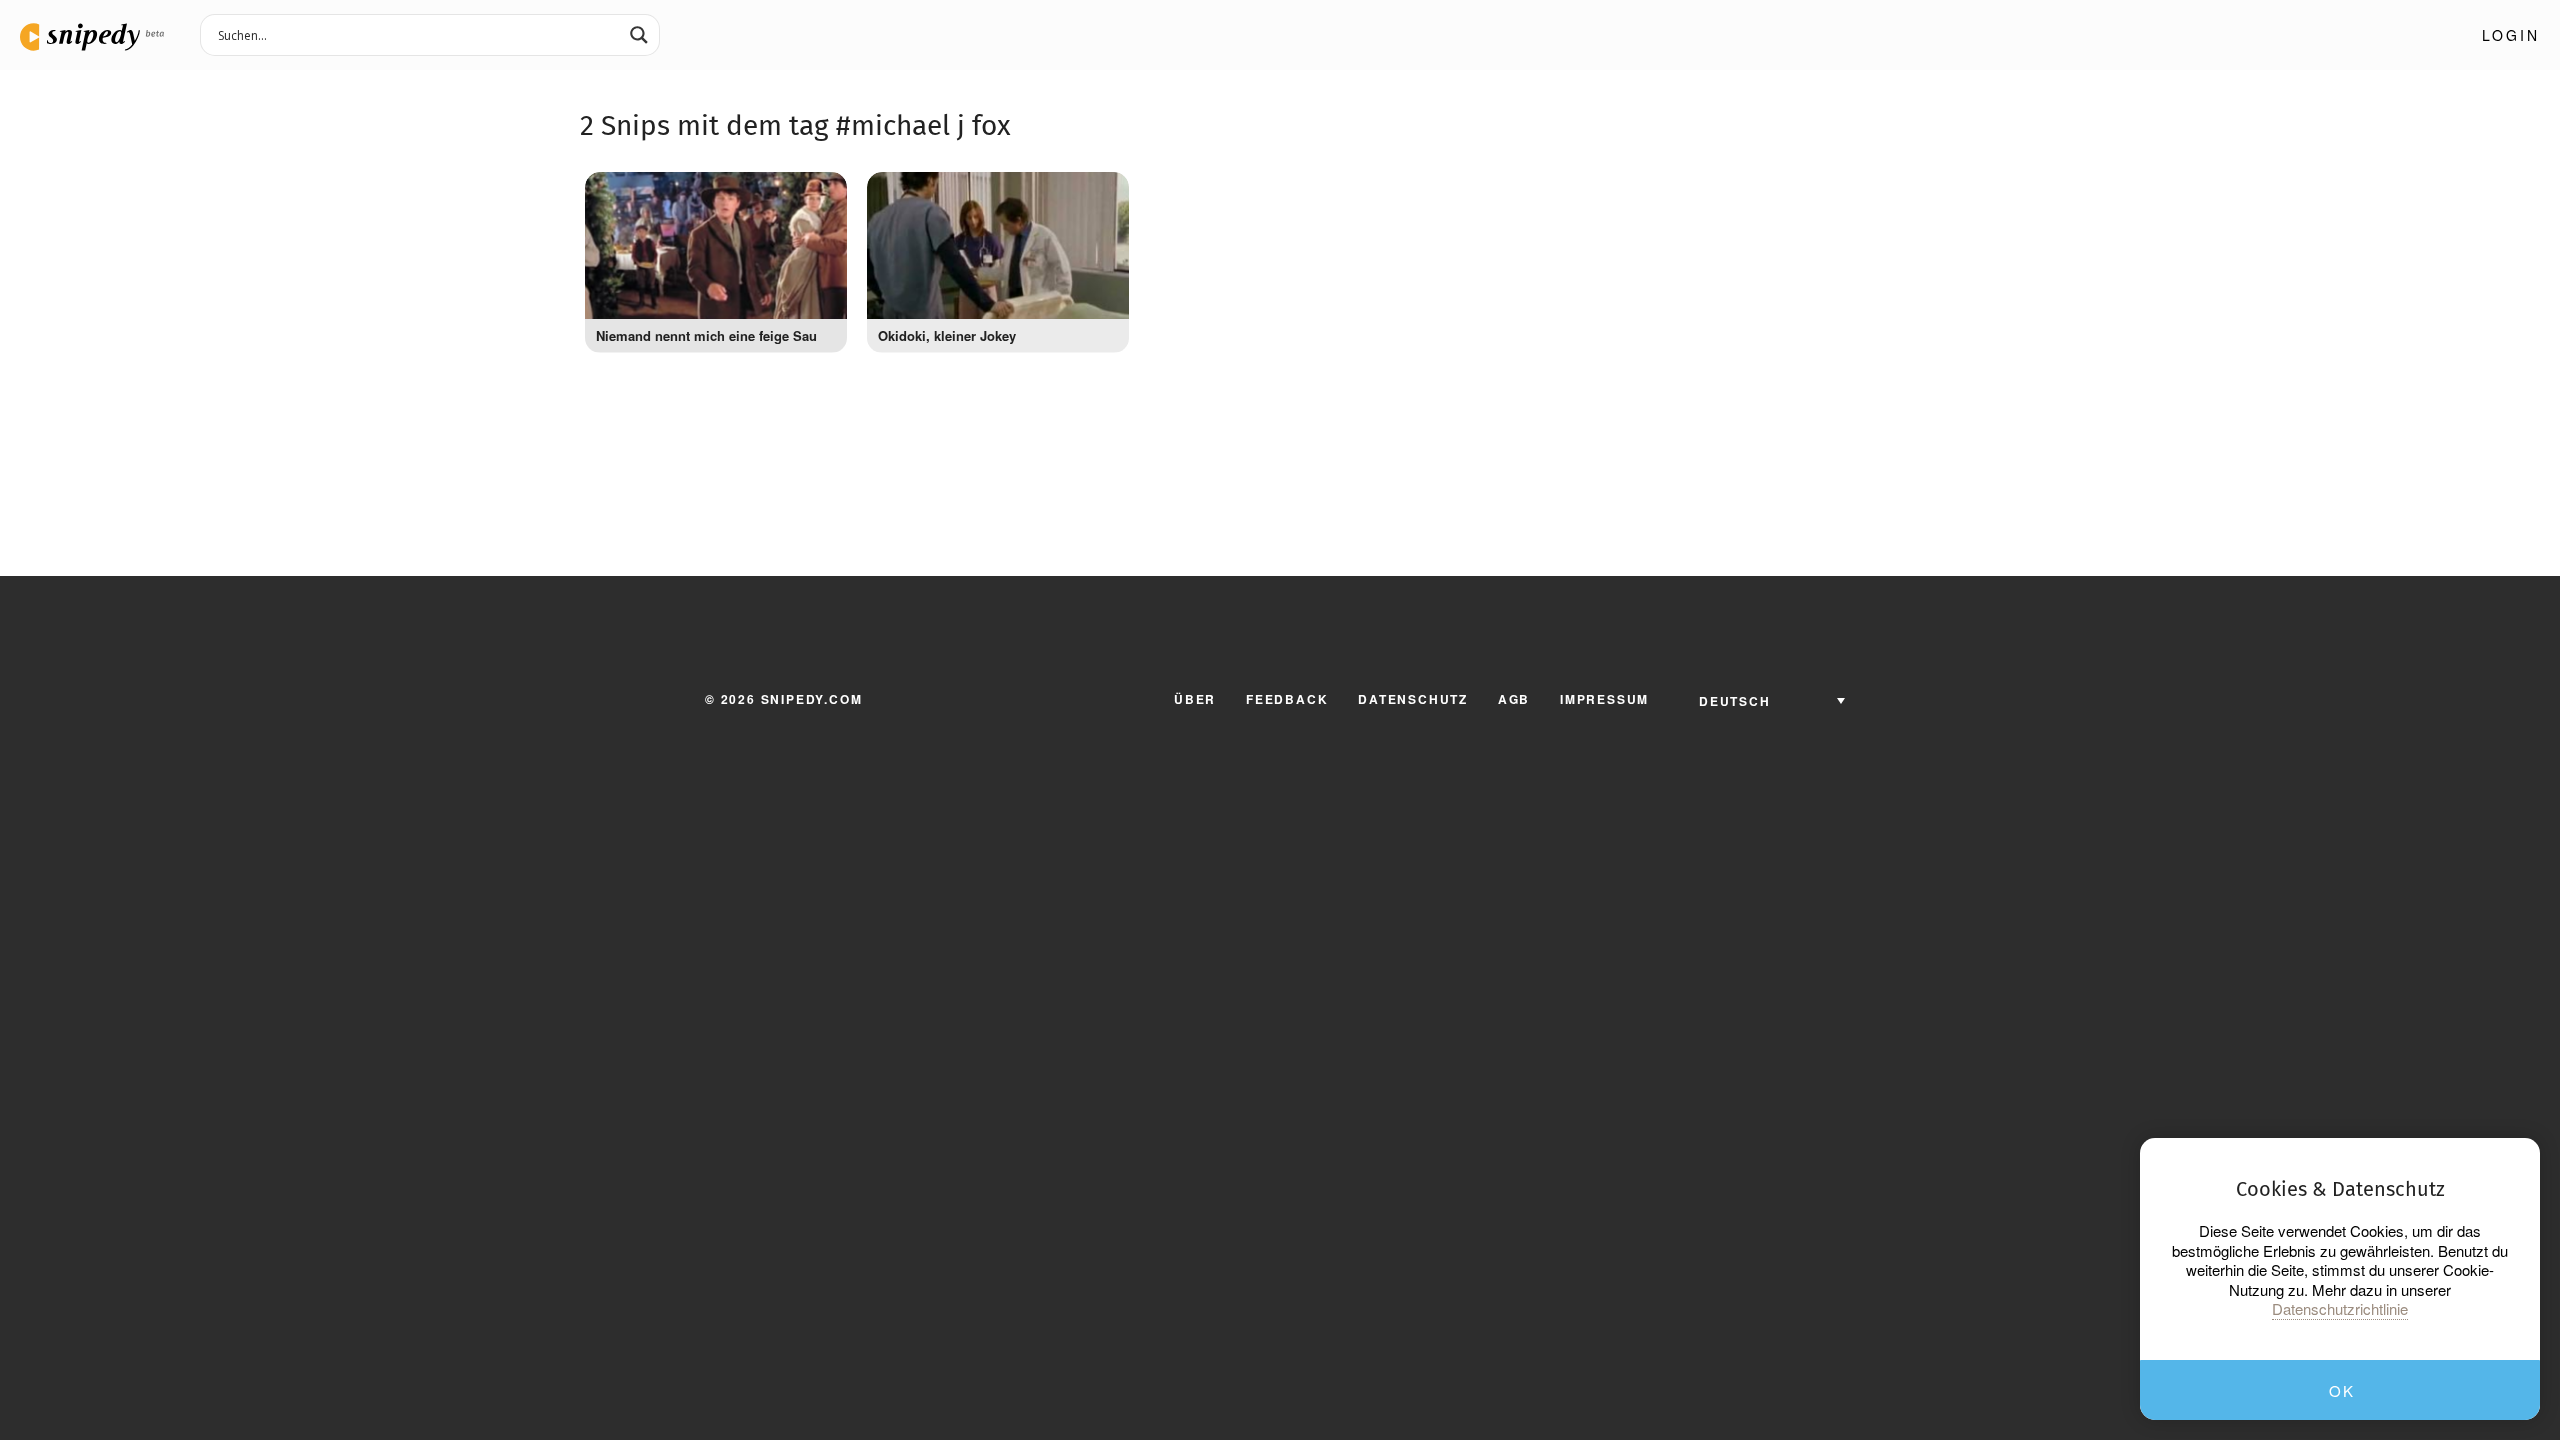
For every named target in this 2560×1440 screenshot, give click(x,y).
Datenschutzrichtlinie (2340, 1309)
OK (2341, 1390)
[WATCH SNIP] (822, 192)
